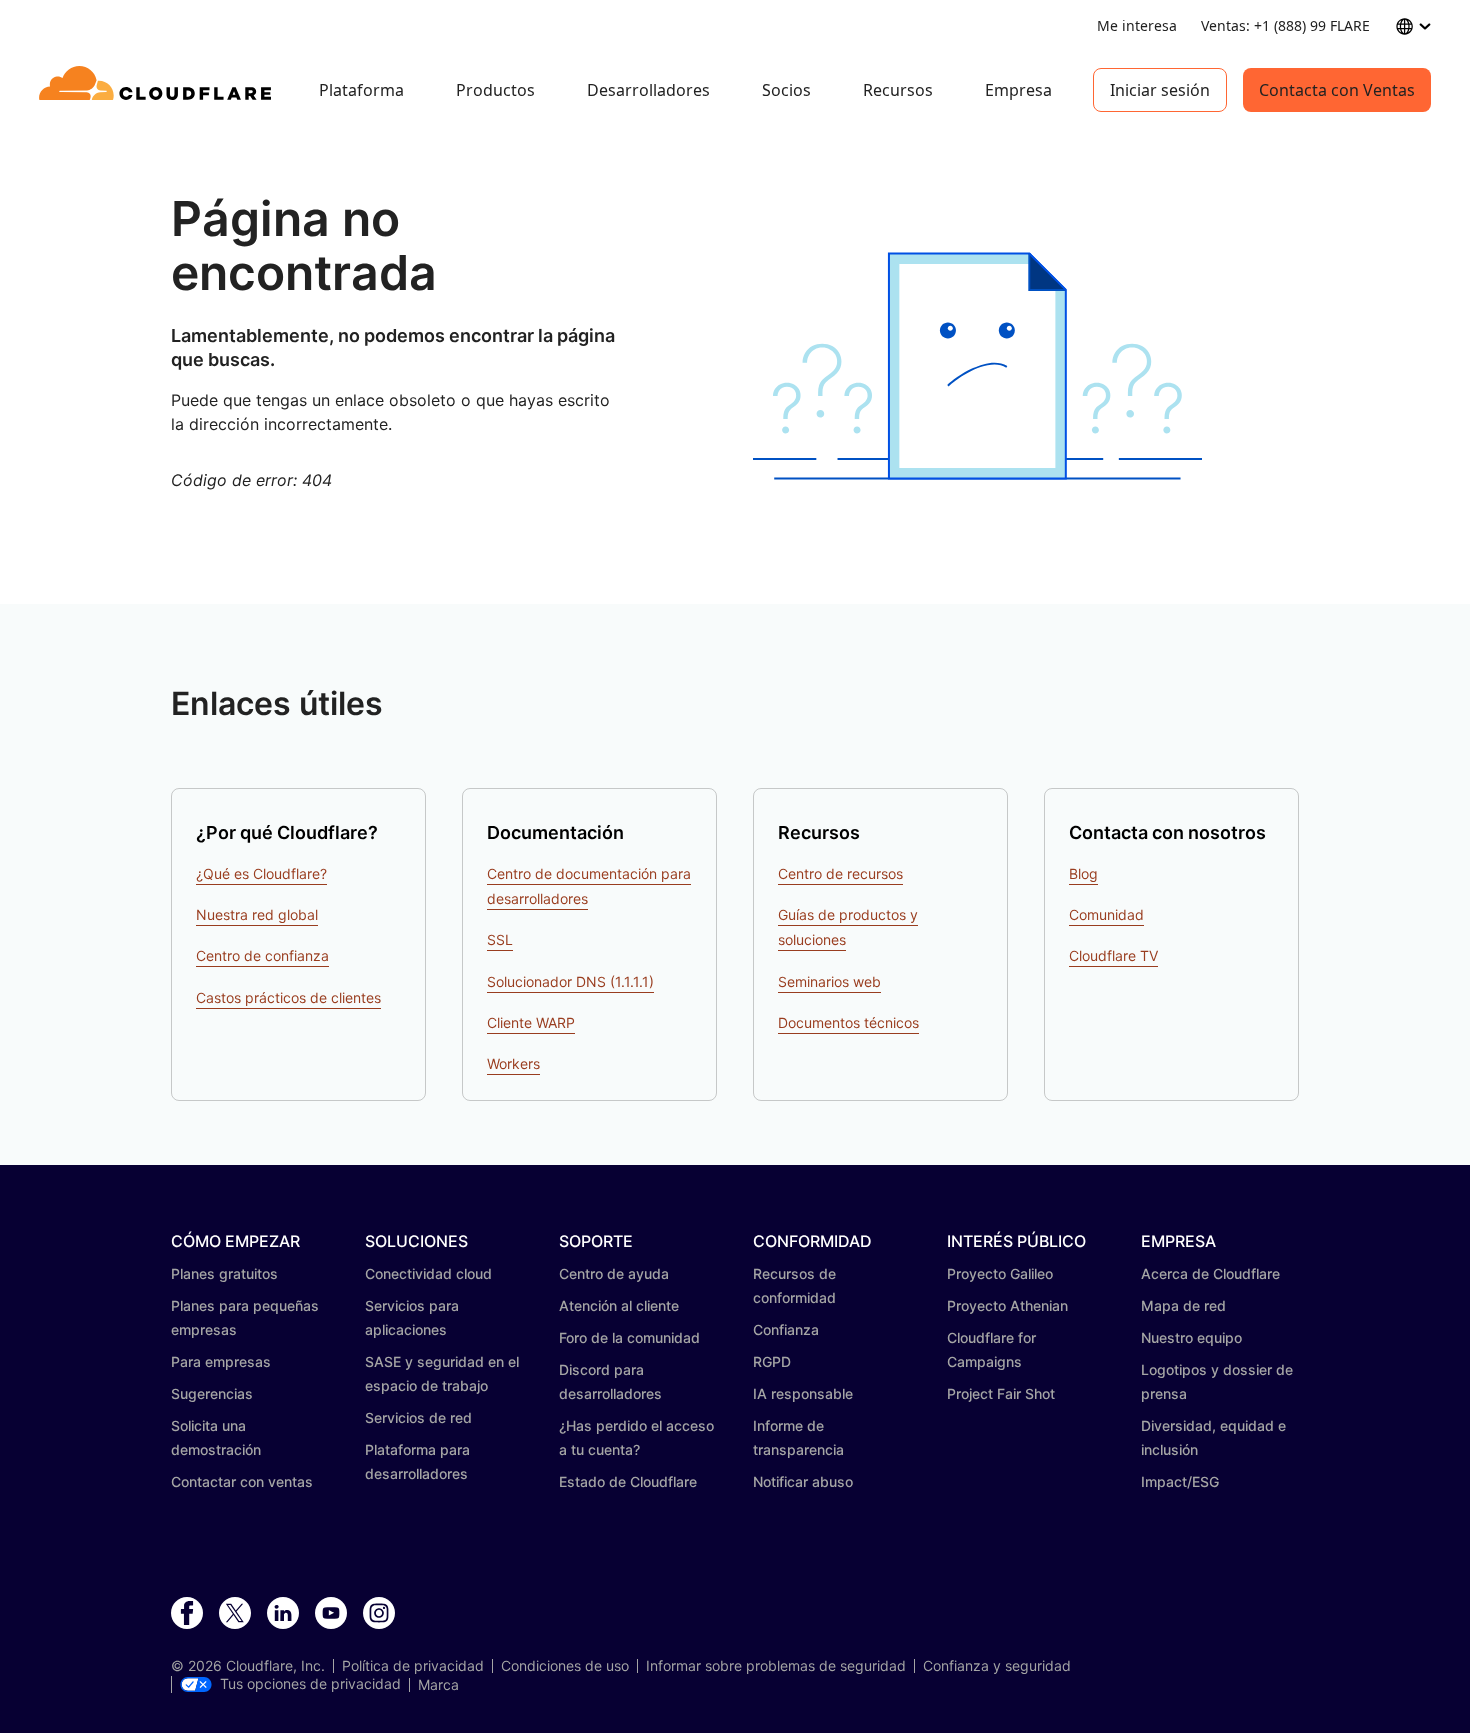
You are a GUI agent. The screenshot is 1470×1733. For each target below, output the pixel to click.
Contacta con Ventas (1337, 90)
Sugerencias (212, 1393)
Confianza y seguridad (997, 1666)
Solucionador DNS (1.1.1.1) (570, 981)
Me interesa (1137, 25)
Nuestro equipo (1191, 1337)
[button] (977, 366)
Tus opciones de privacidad (310, 1684)
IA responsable (803, 1393)
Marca (438, 1685)
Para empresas (221, 1361)
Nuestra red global (257, 914)
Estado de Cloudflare (628, 1481)
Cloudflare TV (1113, 955)
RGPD (772, 1361)
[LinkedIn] (283, 1614)
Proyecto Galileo (1000, 1273)
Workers (513, 1063)
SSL (500, 939)
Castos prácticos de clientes (288, 997)
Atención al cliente (619, 1305)
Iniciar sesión (1160, 90)
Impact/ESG (1180, 1481)
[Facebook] (187, 1614)
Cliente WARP (531, 1022)
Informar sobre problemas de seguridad (776, 1666)
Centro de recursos (840, 873)
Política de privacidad (413, 1666)
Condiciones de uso (565, 1666)
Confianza (786, 1329)
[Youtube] (331, 1614)
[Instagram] (379, 1614)
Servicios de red (418, 1417)
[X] (235, 1614)
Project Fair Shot (1001, 1393)
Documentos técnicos (848, 1022)
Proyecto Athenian (1007, 1305)
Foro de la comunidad (629, 1337)
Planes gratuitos (224, 1273)
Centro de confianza (262, 955)
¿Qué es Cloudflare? (261, 873)
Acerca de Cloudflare (1210, 1273)
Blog (1083, 873)
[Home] (158, 90)
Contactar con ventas (242, 1481)
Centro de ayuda (614, 1273)
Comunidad (1106, 914)
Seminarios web (829, 981)
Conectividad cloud (428, 1273)
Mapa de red (1183, 1305)
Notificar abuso (803, 1481)
